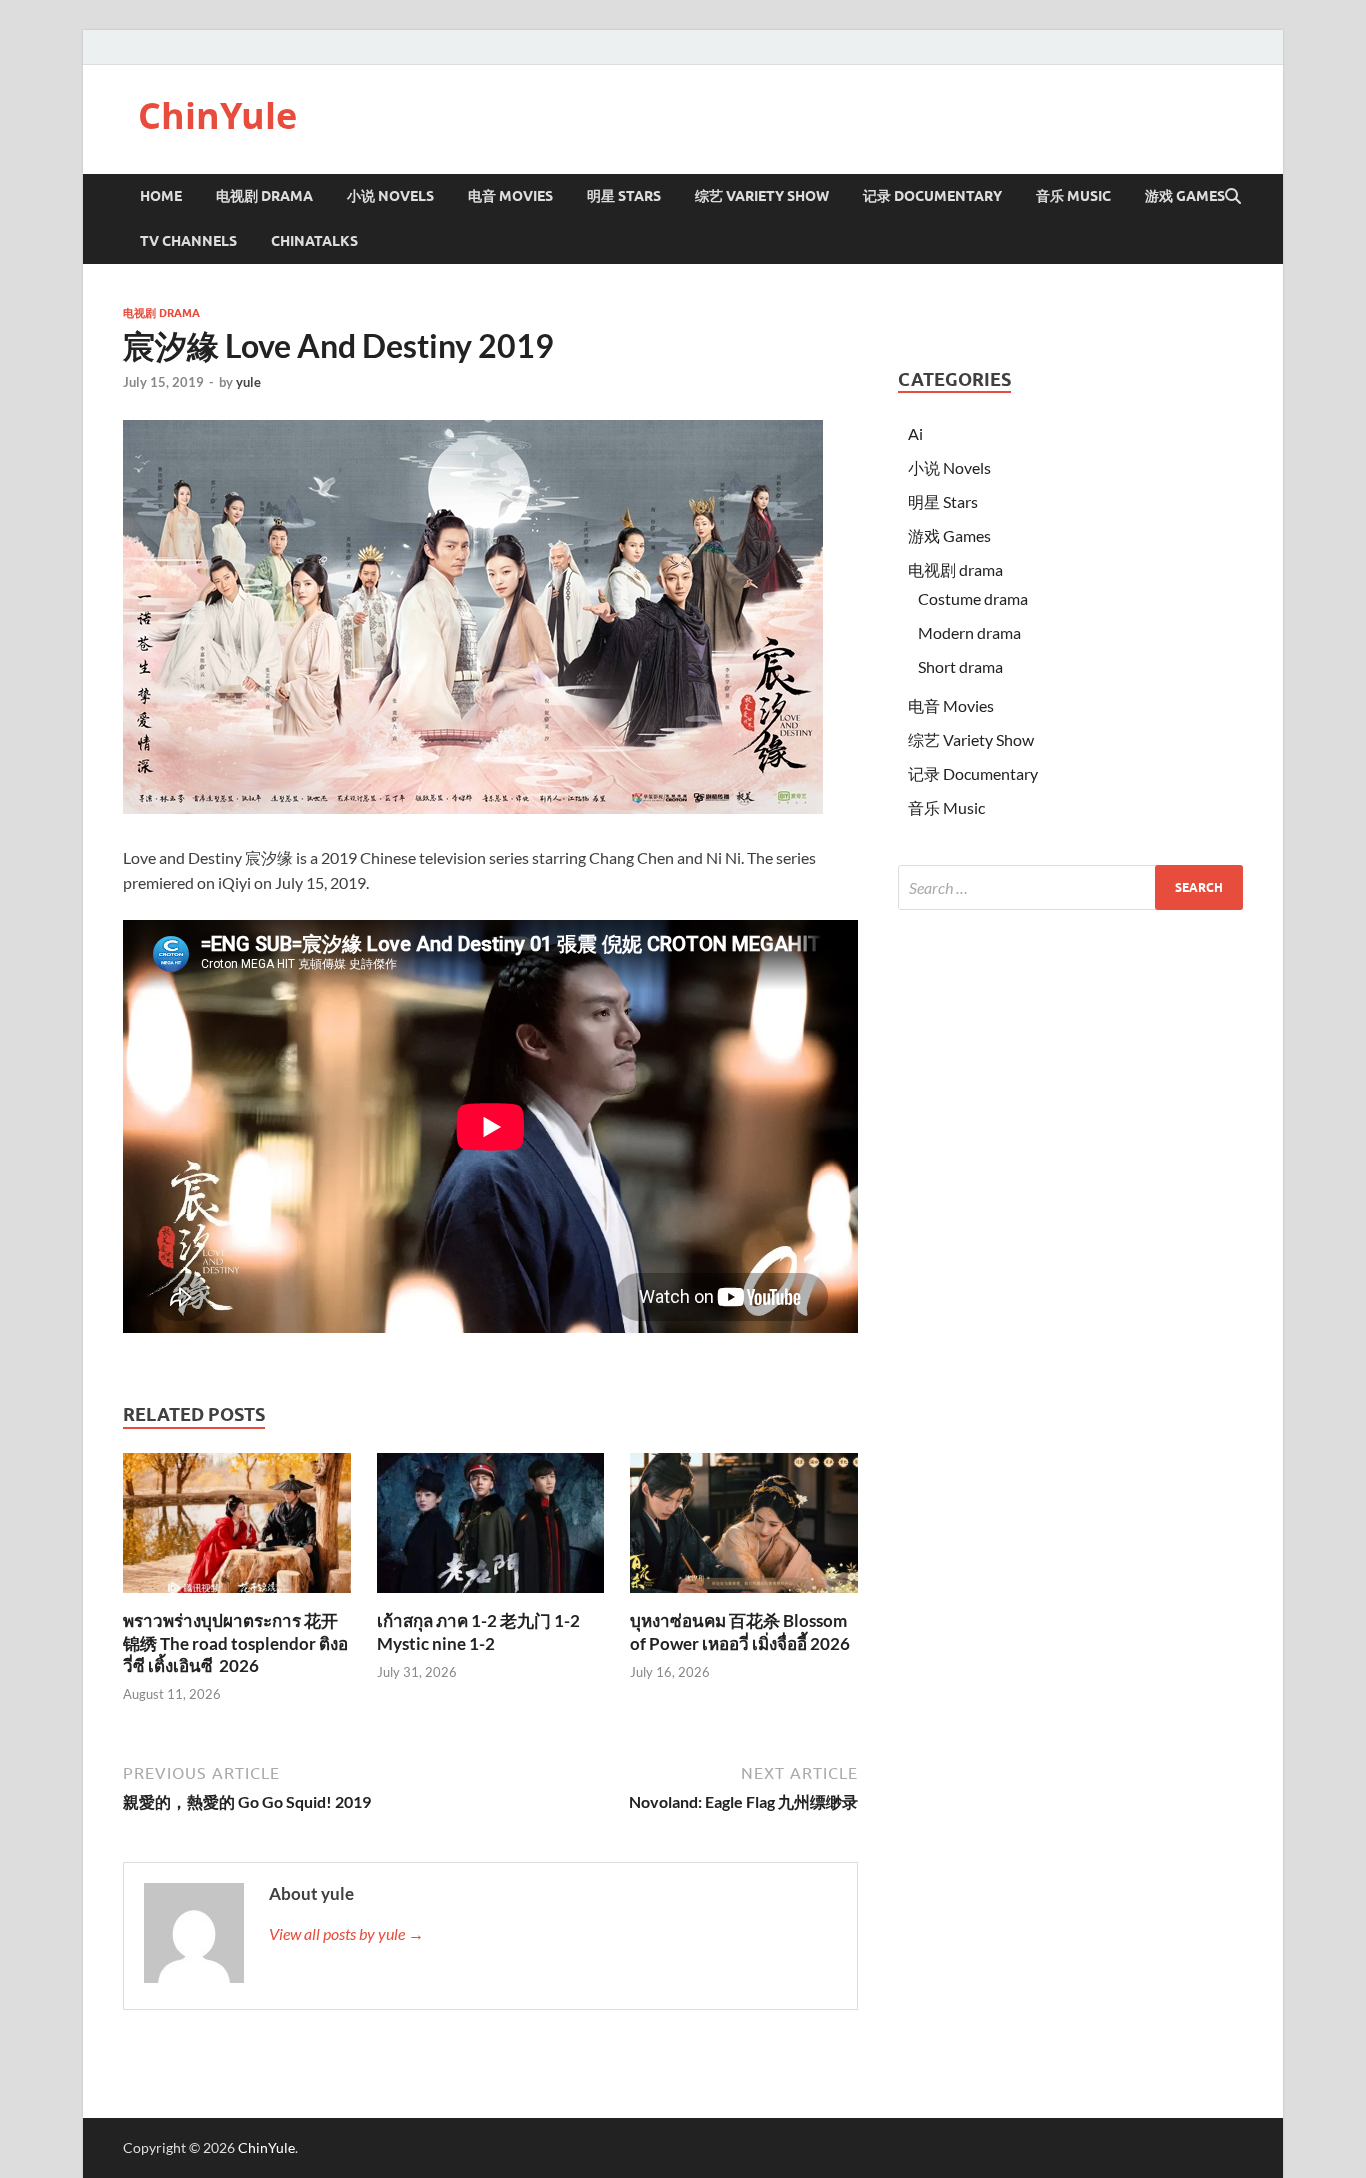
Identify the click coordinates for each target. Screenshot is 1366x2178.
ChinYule (217, 115)
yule (248, 382)
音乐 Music (1073, 196)
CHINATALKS (314, 241)
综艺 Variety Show (762, 196)
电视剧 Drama (264, 196)
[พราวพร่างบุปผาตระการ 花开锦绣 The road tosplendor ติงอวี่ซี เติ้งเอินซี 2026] (237, 1529)
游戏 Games (1185, 196)
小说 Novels (390, 196)
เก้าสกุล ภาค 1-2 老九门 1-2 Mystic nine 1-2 (478, 1631)
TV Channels (188, 241)
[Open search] (1233, 197)
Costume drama (973, 598)
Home (161, 196)
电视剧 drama (161, 313)
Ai (915, 433)
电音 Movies (510, 196)
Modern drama (969, 632)
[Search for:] (1070, 887)
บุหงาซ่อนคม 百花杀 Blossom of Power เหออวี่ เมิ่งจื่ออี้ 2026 (740, 1631)
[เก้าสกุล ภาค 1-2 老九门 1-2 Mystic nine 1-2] (491, 1529)
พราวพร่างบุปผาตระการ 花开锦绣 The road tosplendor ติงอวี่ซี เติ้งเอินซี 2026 (235, 1642)
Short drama (960, 666)
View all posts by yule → (346, 1933)
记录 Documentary (932, 196)
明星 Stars (624, 196)
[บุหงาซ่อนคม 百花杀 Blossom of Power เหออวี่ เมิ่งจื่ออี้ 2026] (744, 1529)
